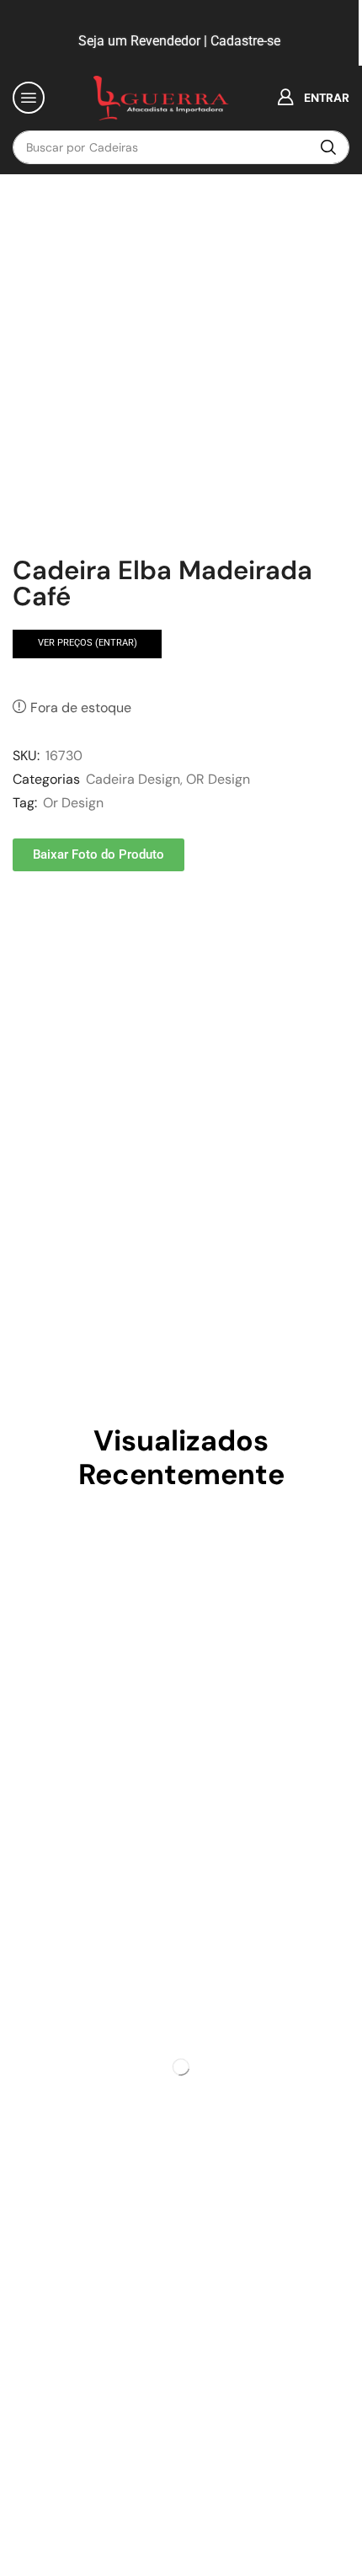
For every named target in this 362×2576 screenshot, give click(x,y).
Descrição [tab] (51, 937)
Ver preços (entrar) (88, 643)
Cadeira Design (133, 779)
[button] (29, 98)
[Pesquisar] (328, 147)
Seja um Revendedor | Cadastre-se (178, 41)
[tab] (51, 937)
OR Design (218, 779)
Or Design (73, 803)
